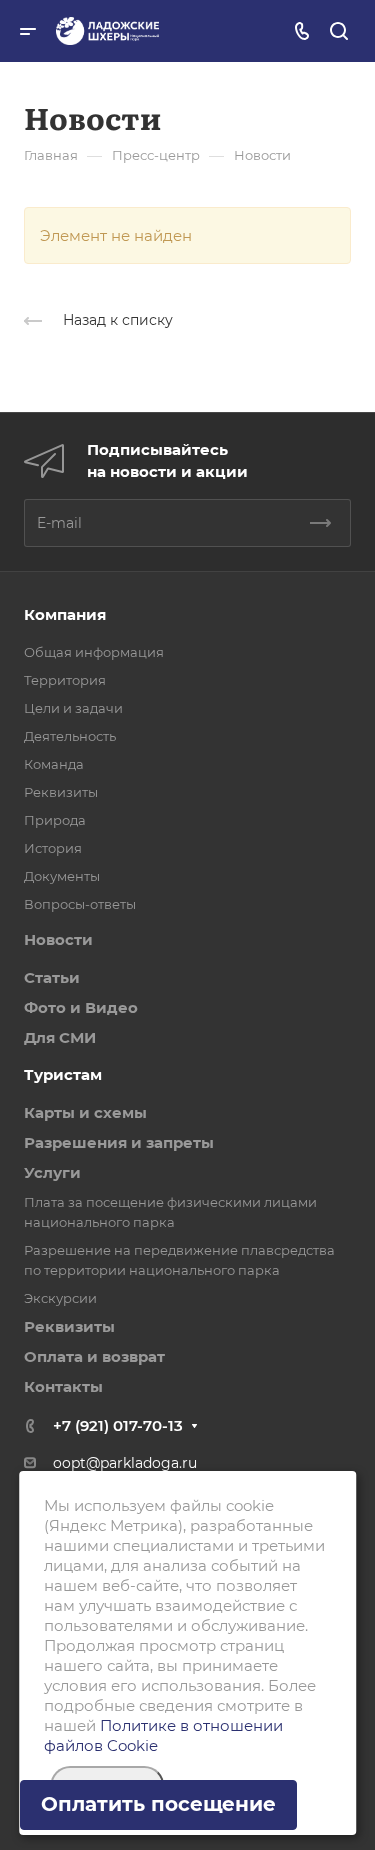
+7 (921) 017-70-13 (118, 1425)
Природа (55, 820)
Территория (65, 680)
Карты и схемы (85, 1112)
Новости (58, 939)
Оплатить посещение (158, 1804)
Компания (65, 614)
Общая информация (94, 652)
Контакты (63, 1386)
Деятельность (70, 736)
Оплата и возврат (94, 1356)
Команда (54, 764)
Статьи (52, 977)
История (53, 848)
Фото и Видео (81, 1007)
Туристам (63, 1074)
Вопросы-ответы (80, 904)
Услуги (52, 1172)
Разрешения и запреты (119, 1142)
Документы (62, 876)
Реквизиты (61, 792)
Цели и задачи (73, 708)
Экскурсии (60, 1298)
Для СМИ (60, 1037)
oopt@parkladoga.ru (125, 1463)
